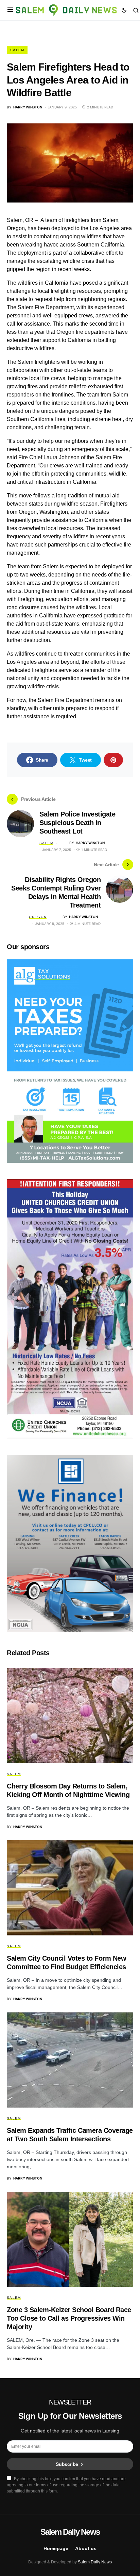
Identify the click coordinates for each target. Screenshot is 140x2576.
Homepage (56, 2548)
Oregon (38, 917)
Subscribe (67, 2464)
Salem (17, 50)
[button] (10, 10)
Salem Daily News (70, 2532)
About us (86, 2548)
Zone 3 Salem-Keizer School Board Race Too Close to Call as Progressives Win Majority (69, 2318)
